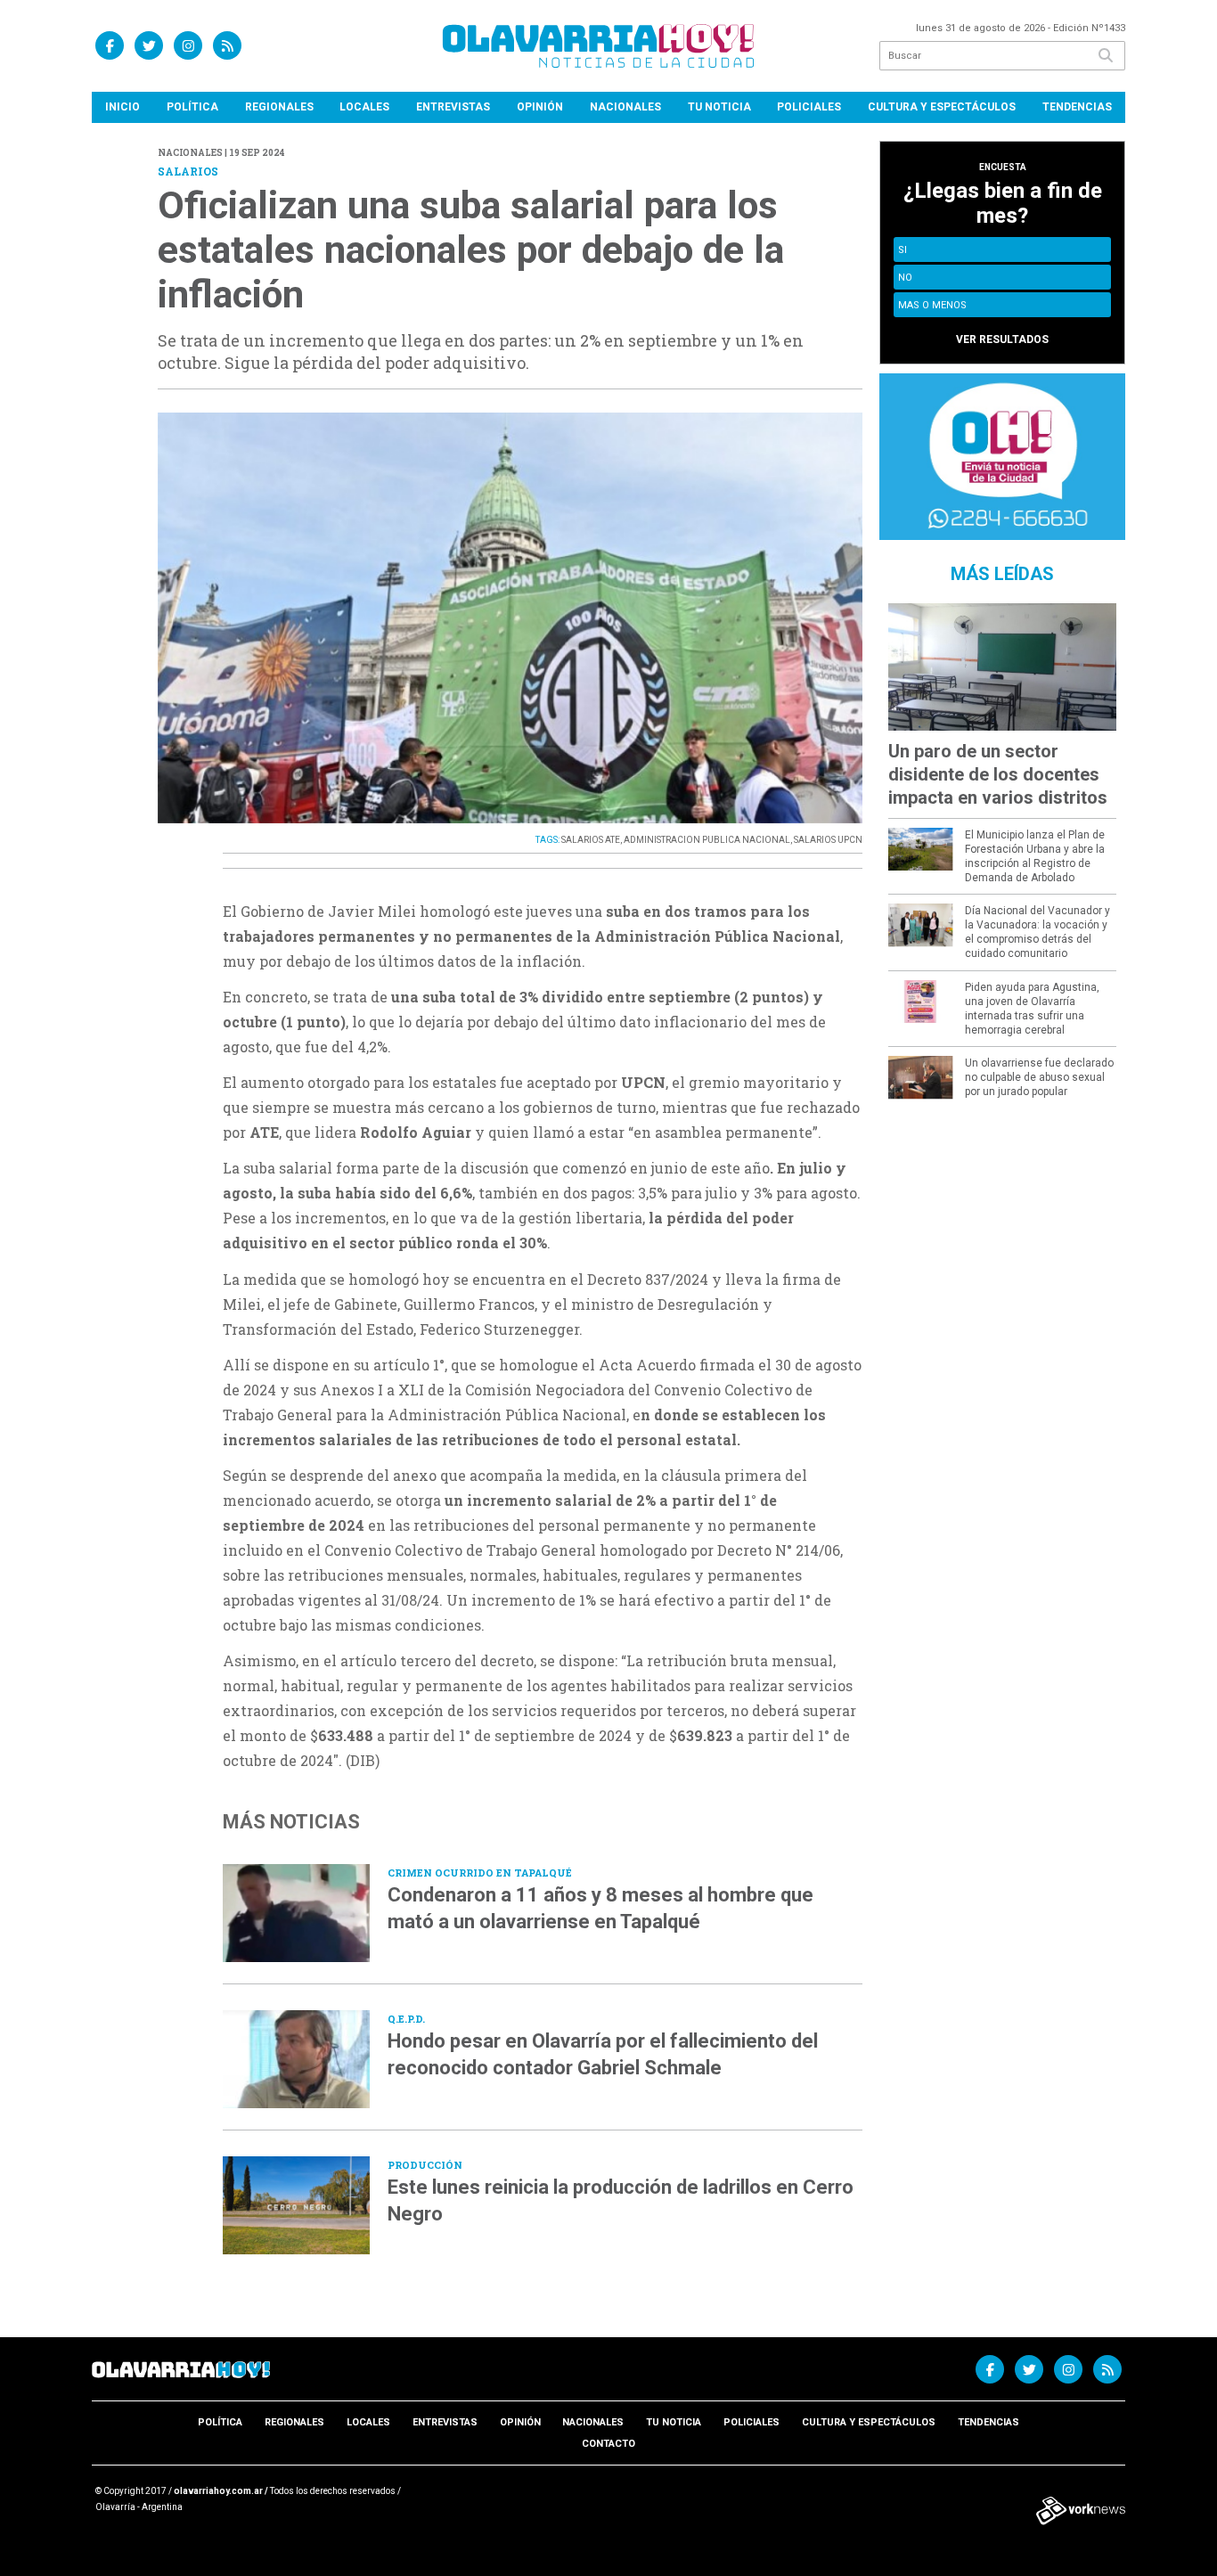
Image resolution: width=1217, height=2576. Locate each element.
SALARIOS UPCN (828, 840)
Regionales (279, 107)
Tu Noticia (719, 107)
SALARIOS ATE (591, 840)
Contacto (608, 2444)
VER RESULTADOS (1002, 339)
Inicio (123, 107)
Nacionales (625, 107)
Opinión (540, 107)
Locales (364, 107)
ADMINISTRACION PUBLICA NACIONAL (707, 840)
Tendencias (1077, 107)
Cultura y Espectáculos (942, 107)
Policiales (809, 107)
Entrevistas (453, 107)
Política (192, 107)
